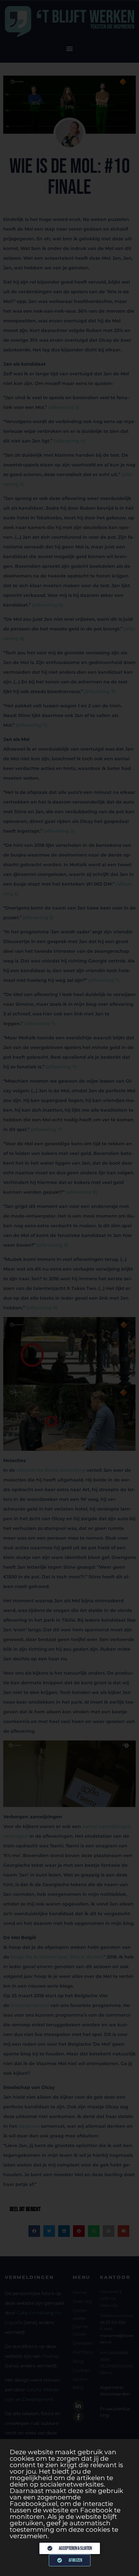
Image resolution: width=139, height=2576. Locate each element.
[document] (69, 1288)
